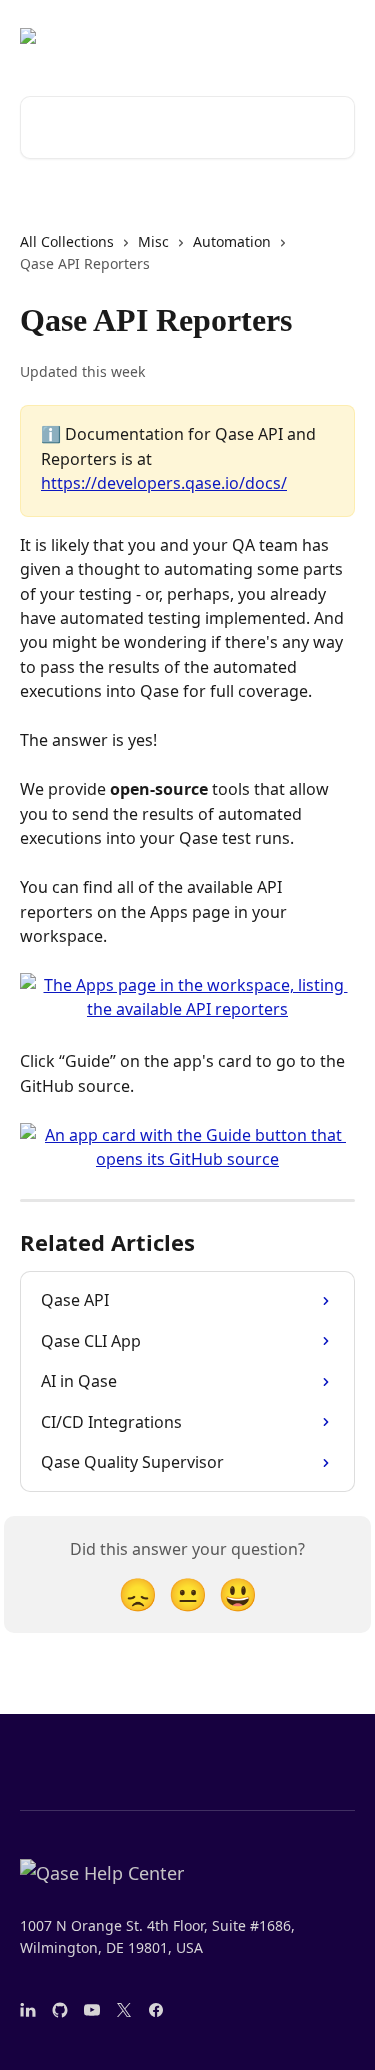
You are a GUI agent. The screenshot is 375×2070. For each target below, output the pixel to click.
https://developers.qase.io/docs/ (164, 483)
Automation (232, 241)
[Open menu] (337, 36)
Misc (153, 241)
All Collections (67, 241)
